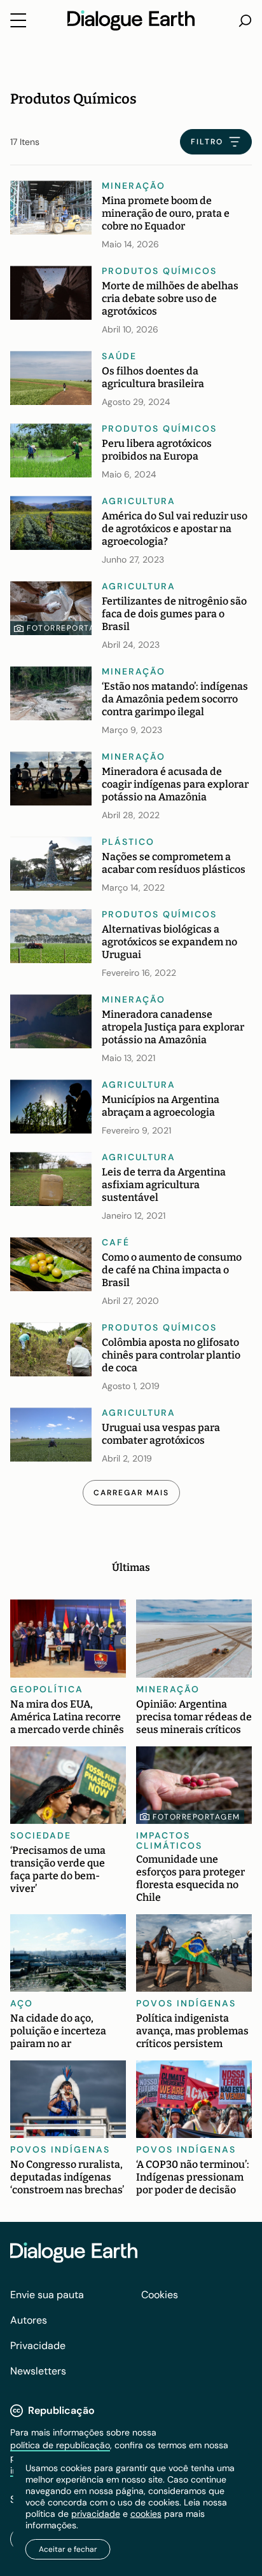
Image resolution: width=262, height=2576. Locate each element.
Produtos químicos (159, 271)
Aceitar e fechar (68, 2549)
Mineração (134, 186)
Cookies (160, 2295)
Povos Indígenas (186, 2003)
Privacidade (38, 2346)
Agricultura (139, 501)
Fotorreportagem (71, 628)
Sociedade (41, 1835)
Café (116, 1242)
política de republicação (60, 2445)
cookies (146, 2514)
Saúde (119, 356)
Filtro (207, 142)
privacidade (96, 2514)
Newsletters (38, 2371)
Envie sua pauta (47, 2295)
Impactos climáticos (169, 1840)
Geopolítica (47, 1689)
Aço (22, 2003)
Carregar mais (131, 1493)
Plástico (128, 842)
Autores (29, 2320)
